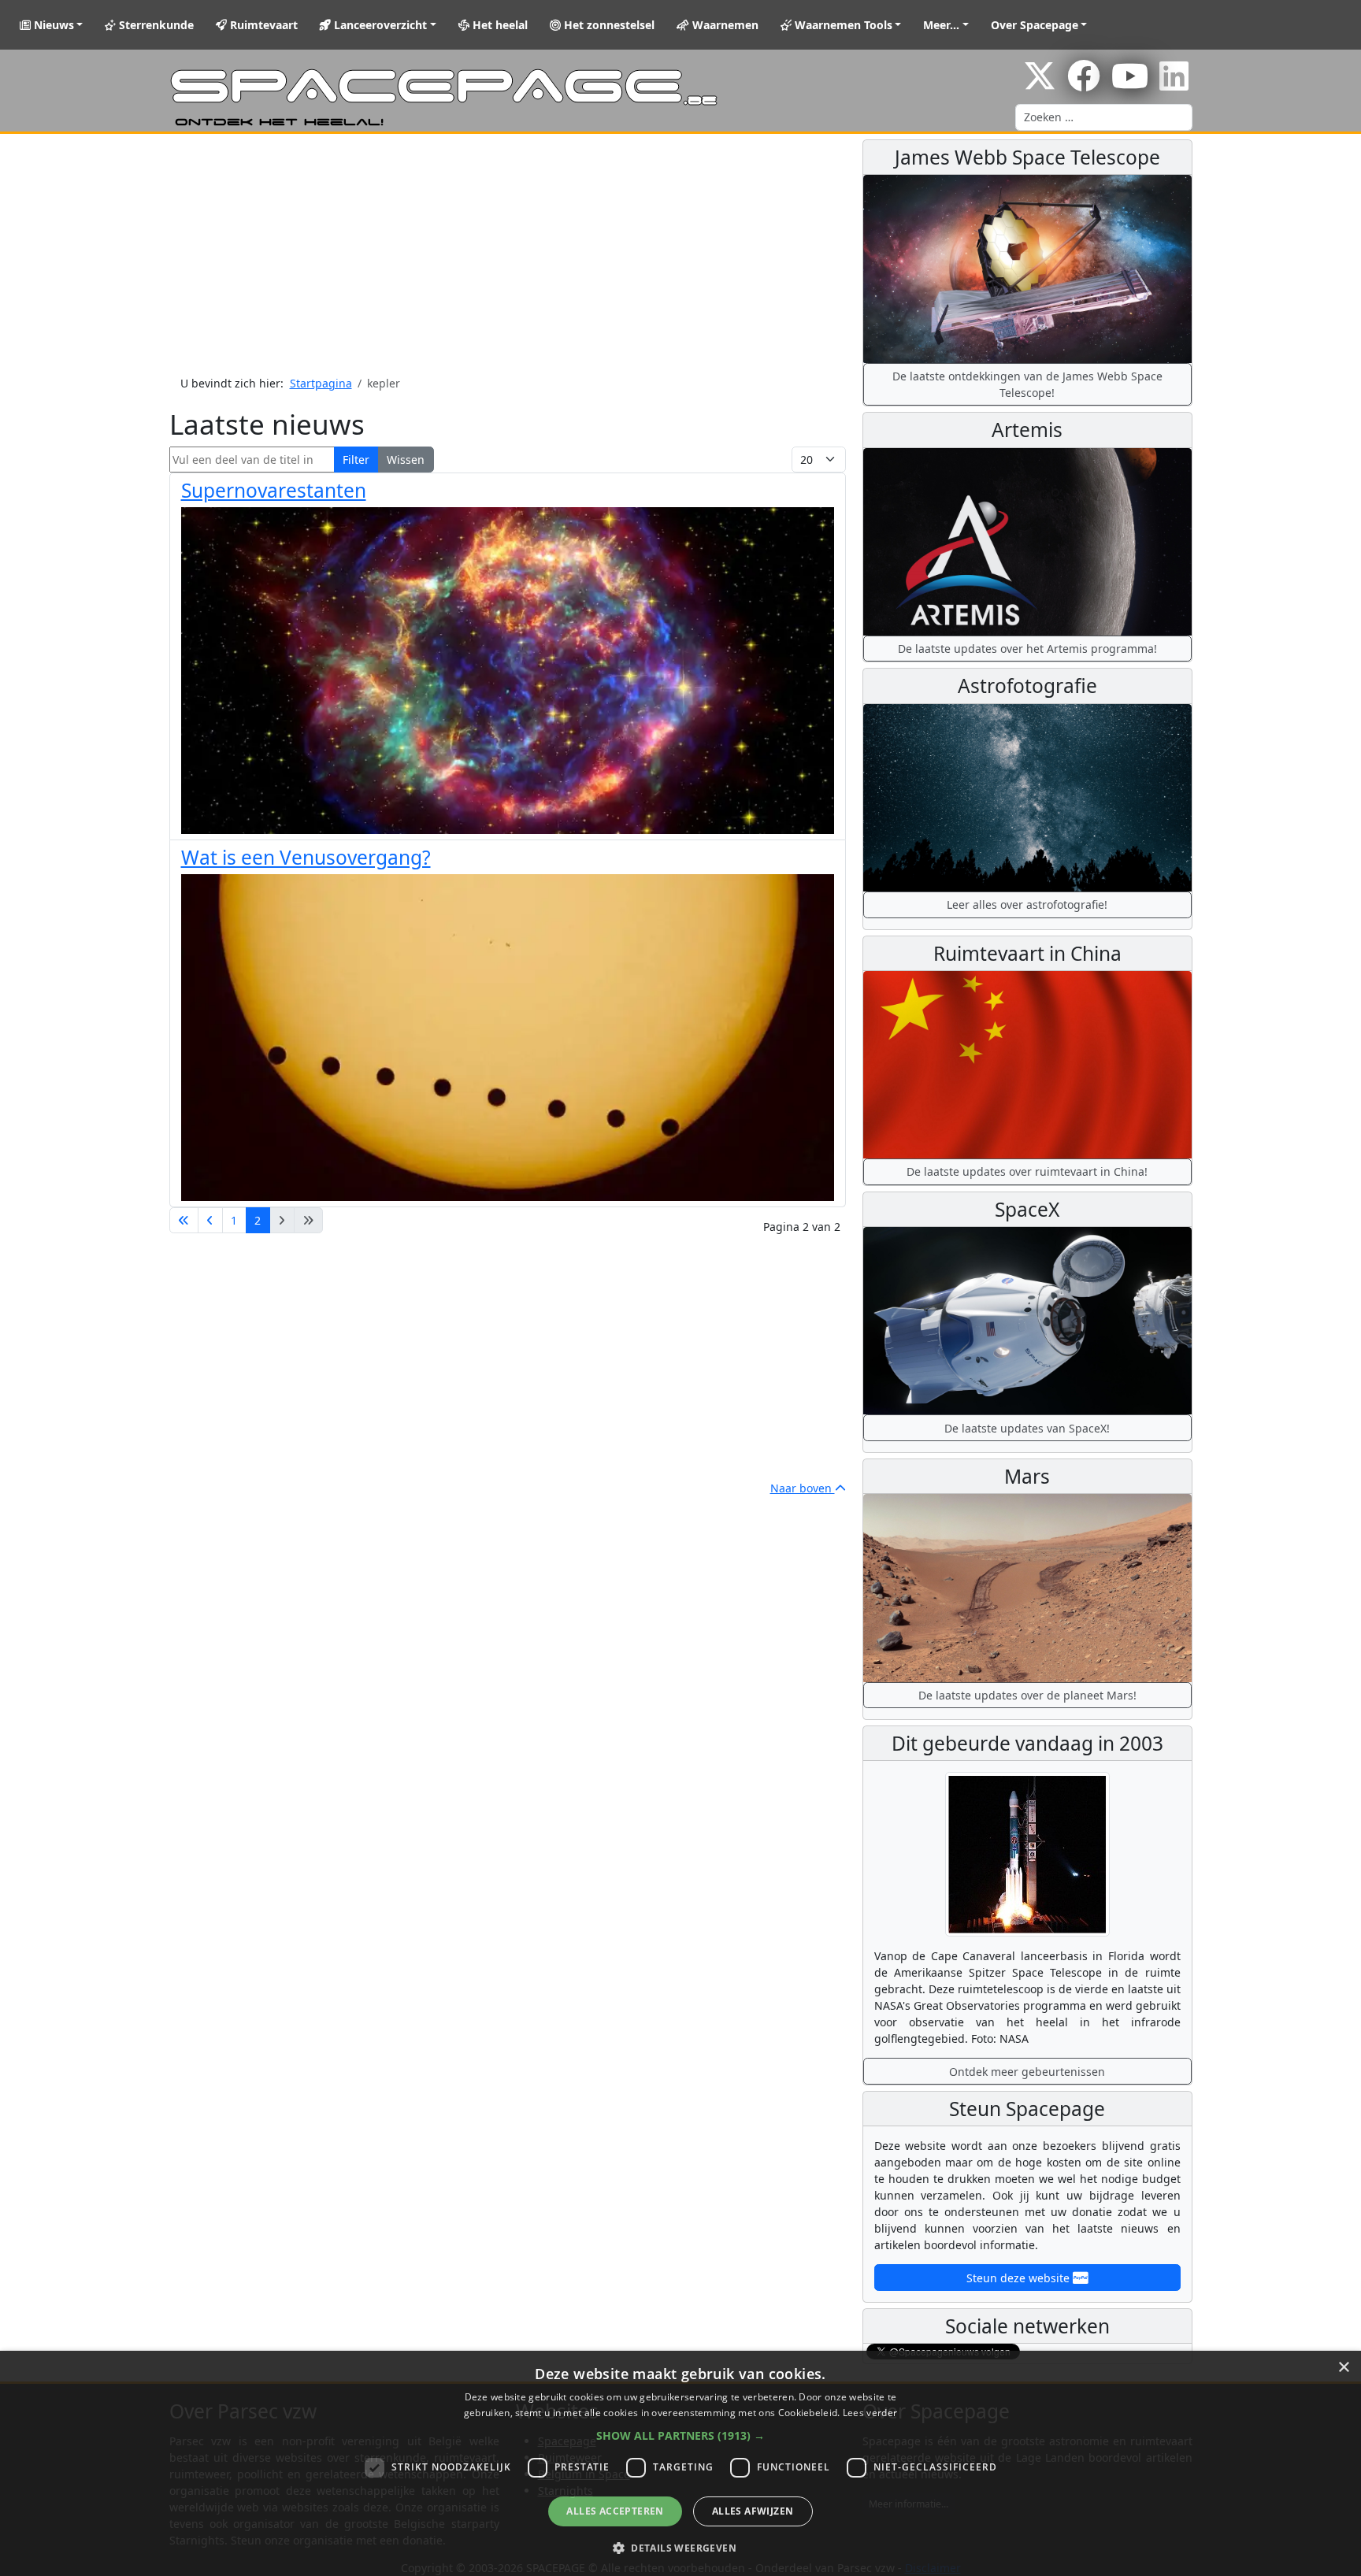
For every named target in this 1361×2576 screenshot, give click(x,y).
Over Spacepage (1035, 25)
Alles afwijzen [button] (753, 2511)
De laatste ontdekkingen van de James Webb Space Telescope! (1027, 384)
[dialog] (680, 2463)
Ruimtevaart (262, 25)
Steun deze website (1020, 2278)
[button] (680, 2435)
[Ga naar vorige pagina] (210, 1221)
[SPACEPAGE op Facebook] (1084, 84)
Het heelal (499, 25)
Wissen (406, 460)
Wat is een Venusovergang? (306, 857)
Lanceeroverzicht (379, 25)
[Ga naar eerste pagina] (184, 1221)
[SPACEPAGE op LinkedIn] (1174, 84)
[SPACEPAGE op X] (1040, 84)
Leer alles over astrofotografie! (1027, 904)
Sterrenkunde (155, 25)
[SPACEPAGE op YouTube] (1130, 84)
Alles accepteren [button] (615, 2511)
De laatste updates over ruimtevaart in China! (1027, 1171)
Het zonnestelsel (608, 25)
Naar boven (803, 1488)
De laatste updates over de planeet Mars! (1027, 1695)
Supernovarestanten (274, 490)
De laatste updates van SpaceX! (1027, 1428)
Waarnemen (724, 25)
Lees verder (870, 2413)
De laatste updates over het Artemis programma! (1027, 649)
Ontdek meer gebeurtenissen (1027, 2072)
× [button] (1343, 2368)
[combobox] (1104, 117)
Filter (356, 460)
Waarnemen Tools (842, 25)
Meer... (941, 25)
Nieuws (52, 25)
